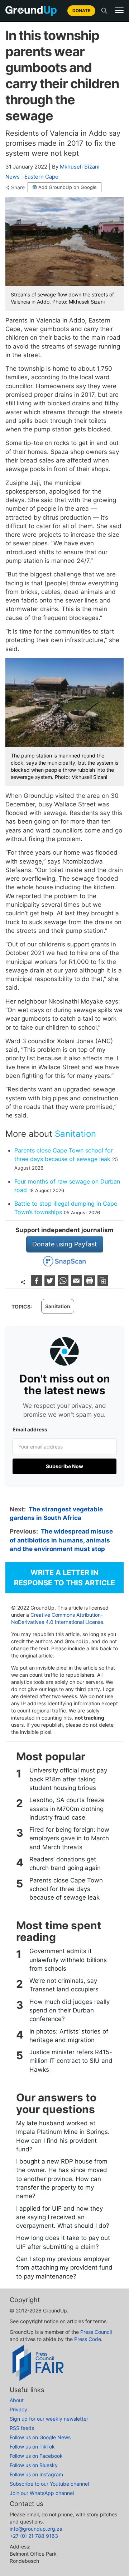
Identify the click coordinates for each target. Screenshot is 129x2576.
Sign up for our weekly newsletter (49, 2419)
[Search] (104, 11)
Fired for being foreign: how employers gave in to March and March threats (69, 1838)
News (13, 177)
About (17, 2400)
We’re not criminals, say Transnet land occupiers (64, 1985)
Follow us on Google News (40, 2437)
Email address (30, 1429)
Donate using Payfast (65, 1244)
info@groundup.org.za (36, 2529)
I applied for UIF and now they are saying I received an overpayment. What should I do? (63, 2217)
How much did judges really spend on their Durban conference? (70, 2010)
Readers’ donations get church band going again (65, 1864)
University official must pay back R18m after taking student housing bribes (68, 1779)
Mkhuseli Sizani (80, 167)
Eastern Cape (41, 177)
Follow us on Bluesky (34, 2465)
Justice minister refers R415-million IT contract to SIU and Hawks (71, 2061)
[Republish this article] (103, 1284)
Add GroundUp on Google (68, 187)
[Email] (77, 1284)
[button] (119, 10)
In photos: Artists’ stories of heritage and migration (69, 2036)
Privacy (18, 2409)
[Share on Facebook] (37, 1284)
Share (18, 187)
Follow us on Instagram (36, 2474)
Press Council (96, 2332)
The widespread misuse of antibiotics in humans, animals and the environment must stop (61, 1540)
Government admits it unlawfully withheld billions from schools (68, 1960)
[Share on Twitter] (51, 1284)
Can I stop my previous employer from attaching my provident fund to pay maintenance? (64, 2268)
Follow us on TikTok (32, 2447)
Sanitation (75, 1134)
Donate (81, 11)
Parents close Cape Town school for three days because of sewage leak (66, 1889)
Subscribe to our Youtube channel (49, 2484)
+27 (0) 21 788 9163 (34, 2536)
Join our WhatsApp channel (42, 2493)
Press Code (88, 2339)
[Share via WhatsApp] (64, 1284)
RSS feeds (22, 2428)
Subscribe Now (64, 1466)
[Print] (90, 1284)
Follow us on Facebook (36, 2456)
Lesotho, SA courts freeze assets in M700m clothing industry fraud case (67, 1809)
